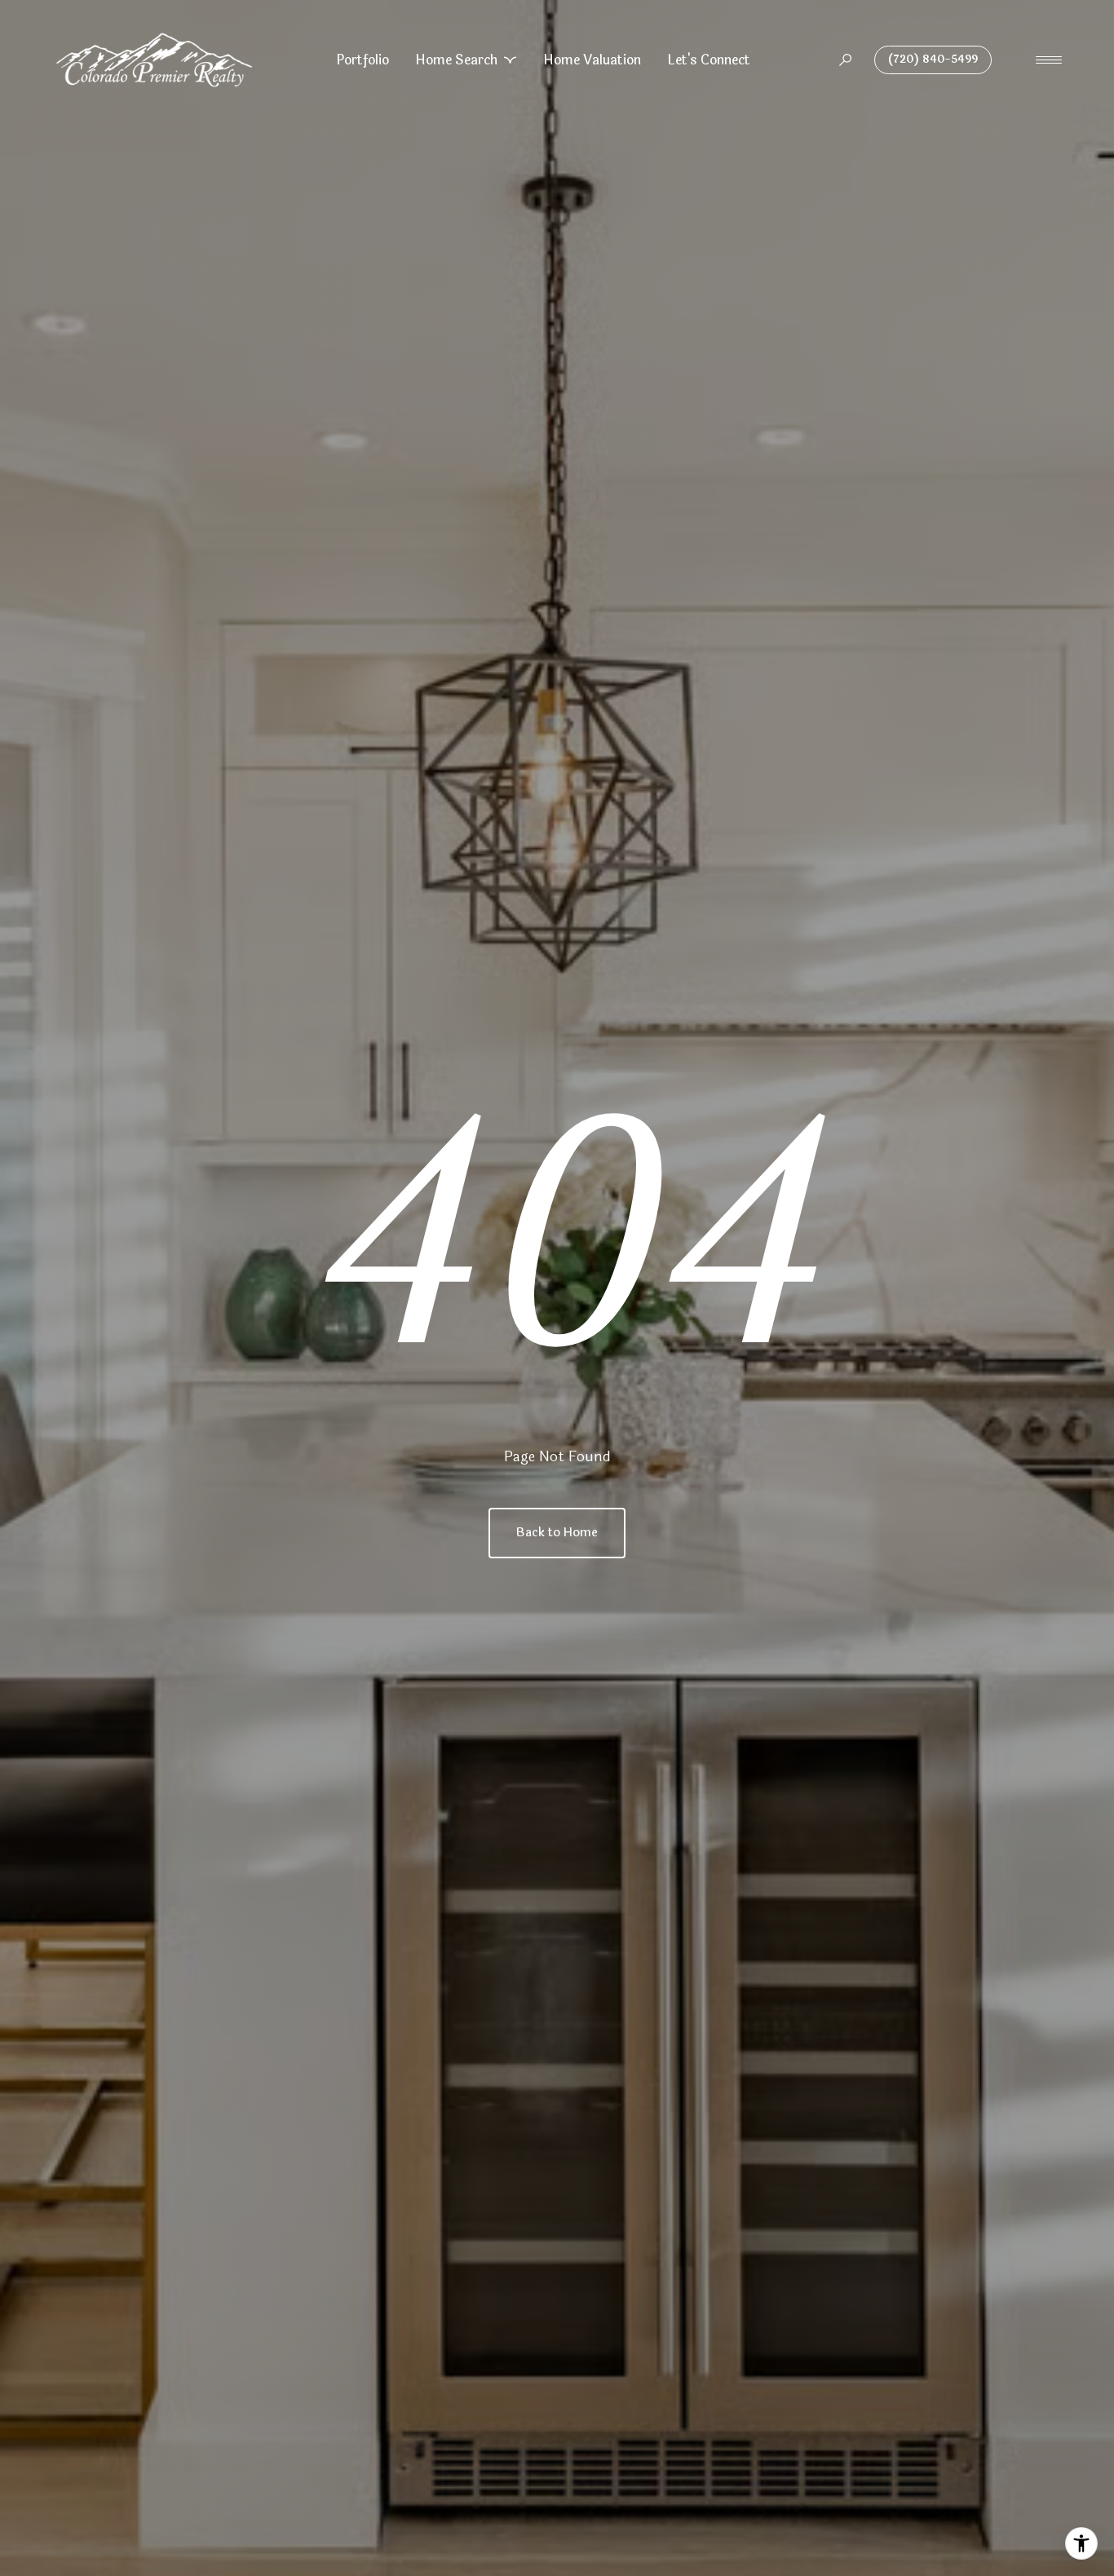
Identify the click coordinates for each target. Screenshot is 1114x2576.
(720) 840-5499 (933, 60)
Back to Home (557, 1533)
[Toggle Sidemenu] (1049, 60)
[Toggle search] (845, 60)
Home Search (456, 60)
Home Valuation (592, 60)
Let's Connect (709, 60)
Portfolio (362, 60)
